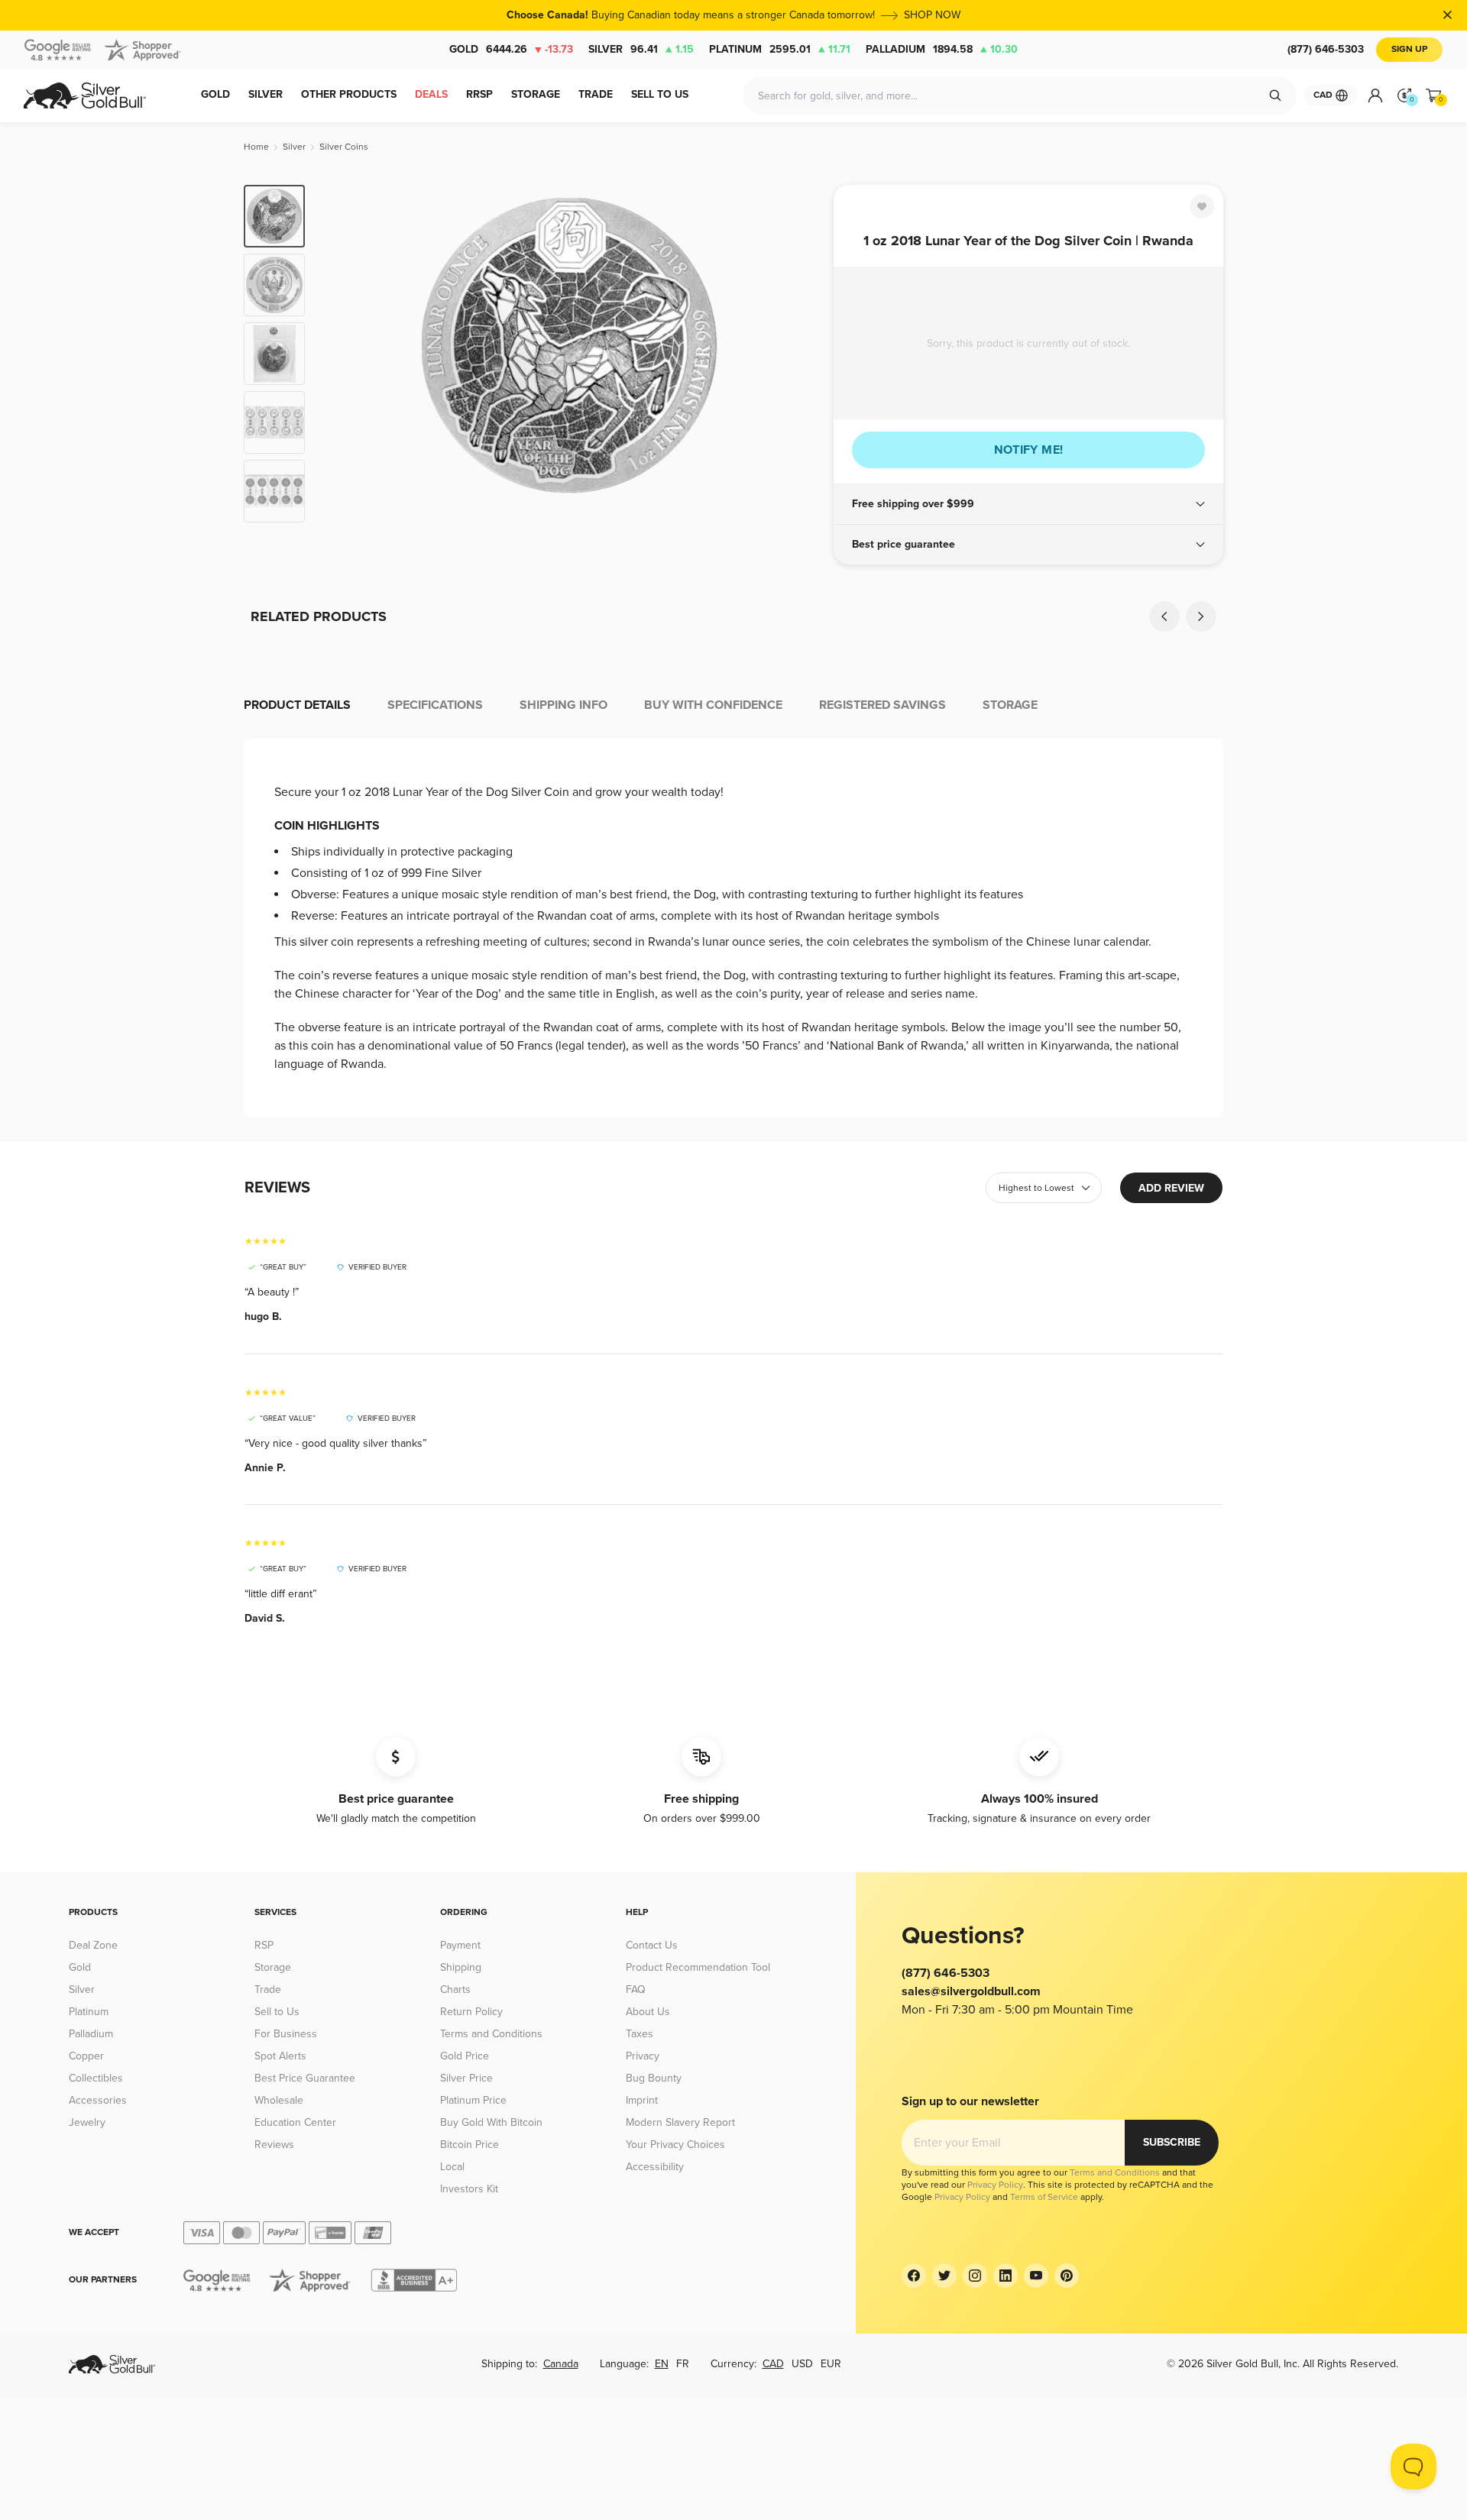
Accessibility (655, 2167)
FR (683, 2364)
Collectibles (96, 2078)
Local (452, 2167)
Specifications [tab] (435, 705)
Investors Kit (469, 2189)
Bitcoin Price (470, 2145)
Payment (460, 1945)
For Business (286, 2034)
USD (802, 2364)
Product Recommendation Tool (698, 1967)
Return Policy (471, 2012)
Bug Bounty (654, 2078)
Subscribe (1172, 2142)
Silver (641, 49)
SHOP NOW (932, 15)
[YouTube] (1036, 2276)
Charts (455, 1989)
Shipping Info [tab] (563, 705)
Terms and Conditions (491, 2034)
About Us (648, 2012)
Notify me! (1029, 450)
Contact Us (652, 1945)
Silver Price (466, 2078)
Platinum (780, 49)
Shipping (461, 1967)
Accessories (98, 2100)
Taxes (640, 2034)
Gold (511, 49)
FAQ (636, 1989)
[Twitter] (944, 2276)
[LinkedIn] (1006, 2276)
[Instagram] (975, 2276)
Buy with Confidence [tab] (713, 705)
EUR (831, 2364)
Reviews (274, 2145)
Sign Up (1409, 49)
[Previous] (340, 354)
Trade (268, 1989)
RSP (264, 1945)
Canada (561, 2364)
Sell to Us (277, 2012)
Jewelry (87, 2122)
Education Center (295, 2122)
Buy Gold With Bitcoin (491, 2122)
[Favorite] (1202, 206)
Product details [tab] (297, 705)
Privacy (643, 2056)
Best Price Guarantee (305, 2078)
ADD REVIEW (1171, 1188)
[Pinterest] (1067, 2276)
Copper (86, 2056)
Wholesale (279, 2100)
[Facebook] (914, 2276)
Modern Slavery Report (680, 2122)
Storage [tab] (1010, 705)
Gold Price (465, 2056)
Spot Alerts (280, 2056)
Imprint (642, 2100)
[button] (1028, 504)
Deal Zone (93, 1945)
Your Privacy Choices (675, 2145)
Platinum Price (473, 2100)
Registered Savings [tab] (882, 705)
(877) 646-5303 (1326, 49)
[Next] (798, 354)
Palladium (942, 49)
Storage (273, 1967)
